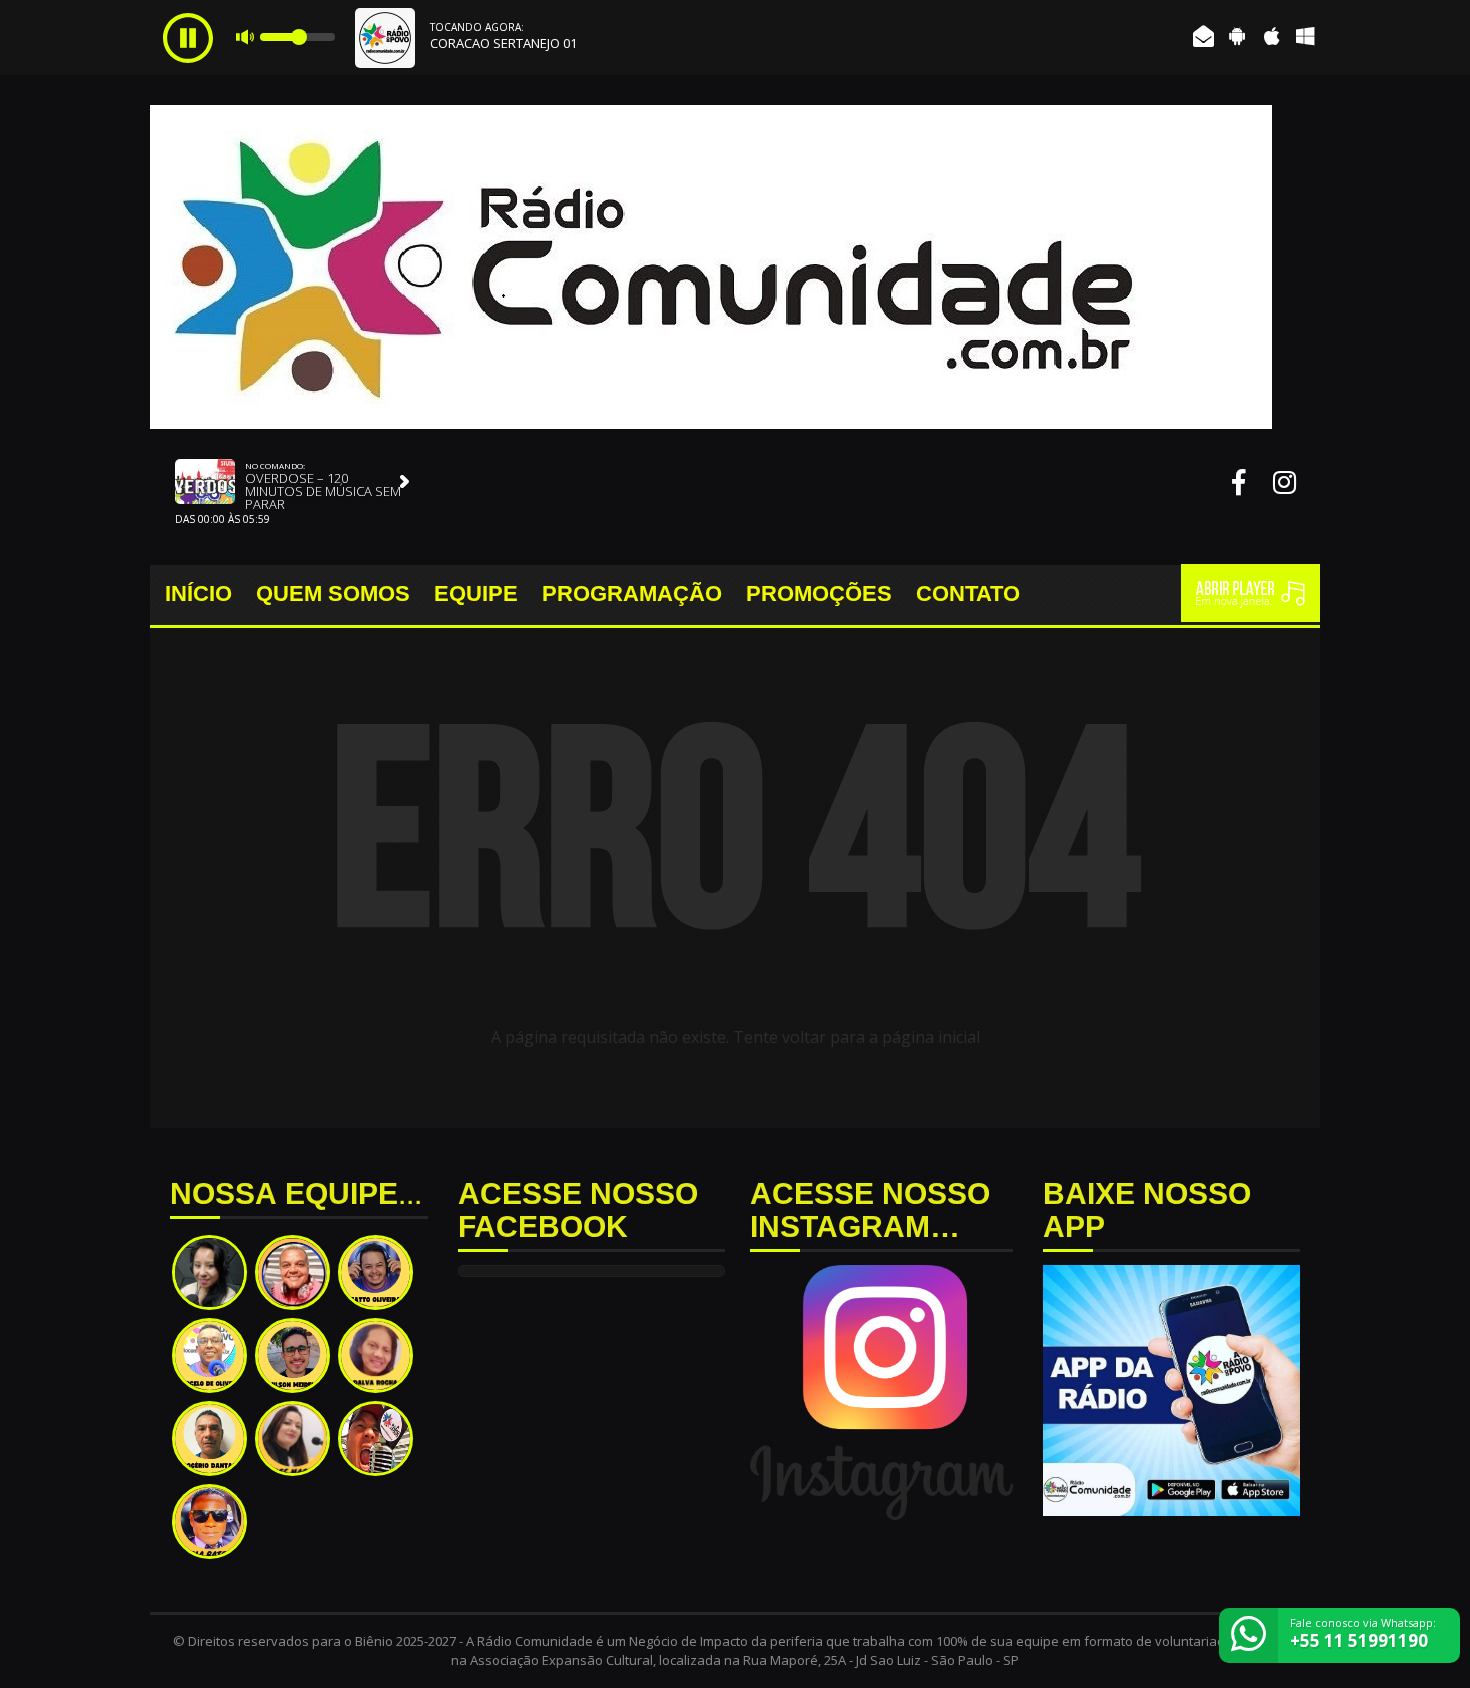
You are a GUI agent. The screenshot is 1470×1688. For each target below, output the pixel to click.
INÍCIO (198, 594)
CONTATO (968, 594)
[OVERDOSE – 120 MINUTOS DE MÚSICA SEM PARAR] (405, 481)
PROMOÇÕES (819, 594)
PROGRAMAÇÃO (632, 594)
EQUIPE (476, 594)
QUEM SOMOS (333, 594)
